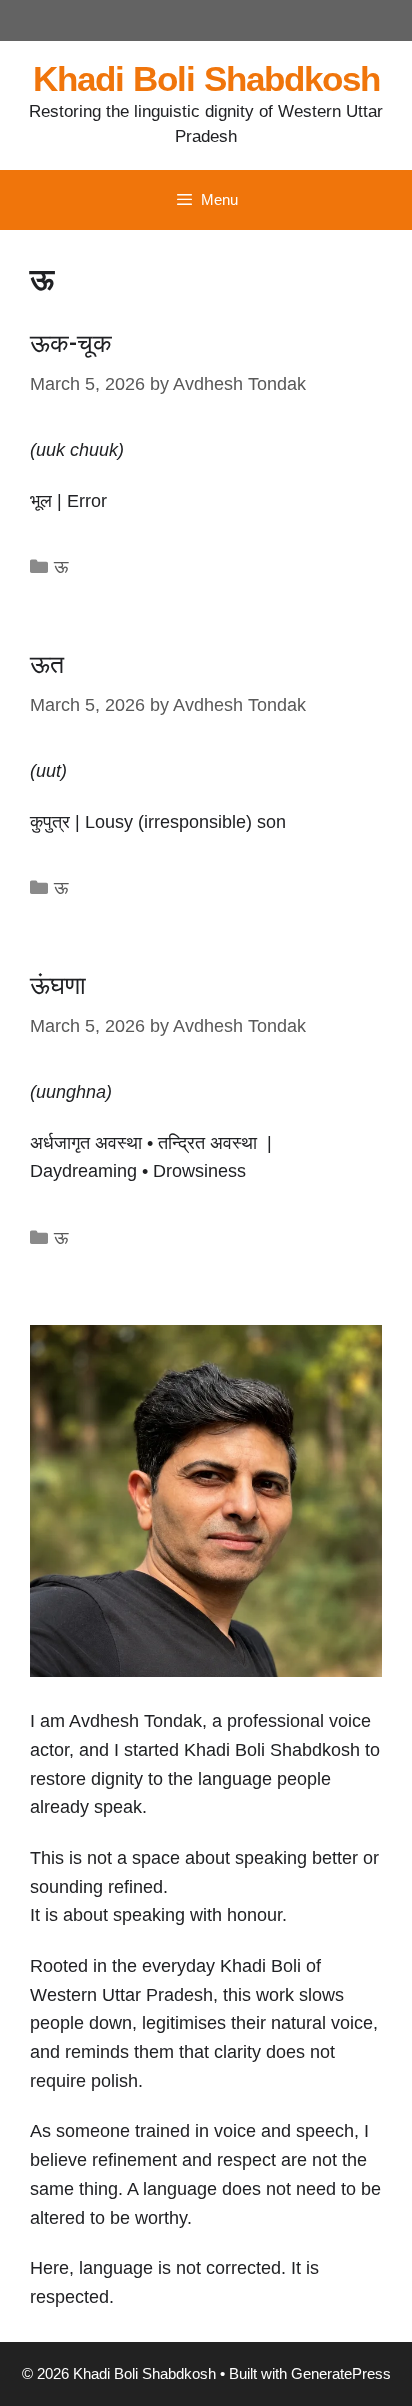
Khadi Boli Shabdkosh (206, 78)
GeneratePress (341, 2373)
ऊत (47, 664)
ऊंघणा (58, 985)
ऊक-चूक (71, 343)
